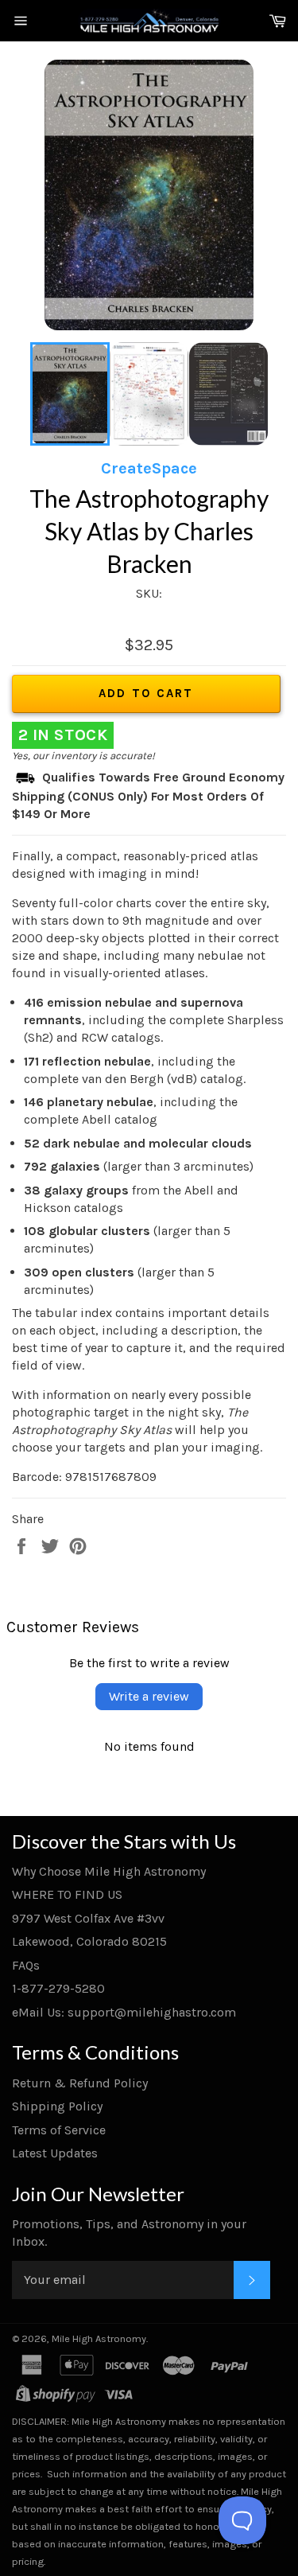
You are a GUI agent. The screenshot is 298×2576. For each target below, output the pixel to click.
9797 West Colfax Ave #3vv (88, 1918)
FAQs (26, 1965)
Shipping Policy (57, 2106)
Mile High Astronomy (99, 2338)
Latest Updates (55, 2153)
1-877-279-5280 (58, 1988)
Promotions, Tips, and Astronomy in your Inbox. (129, 2233)
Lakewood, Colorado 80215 (89, 1941)
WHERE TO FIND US (67, 1894)
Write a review (149, 1696)
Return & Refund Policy (80, 2083)
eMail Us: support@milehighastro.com (124, 2012)
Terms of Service (59, 2130)
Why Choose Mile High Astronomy (109, 1871)
